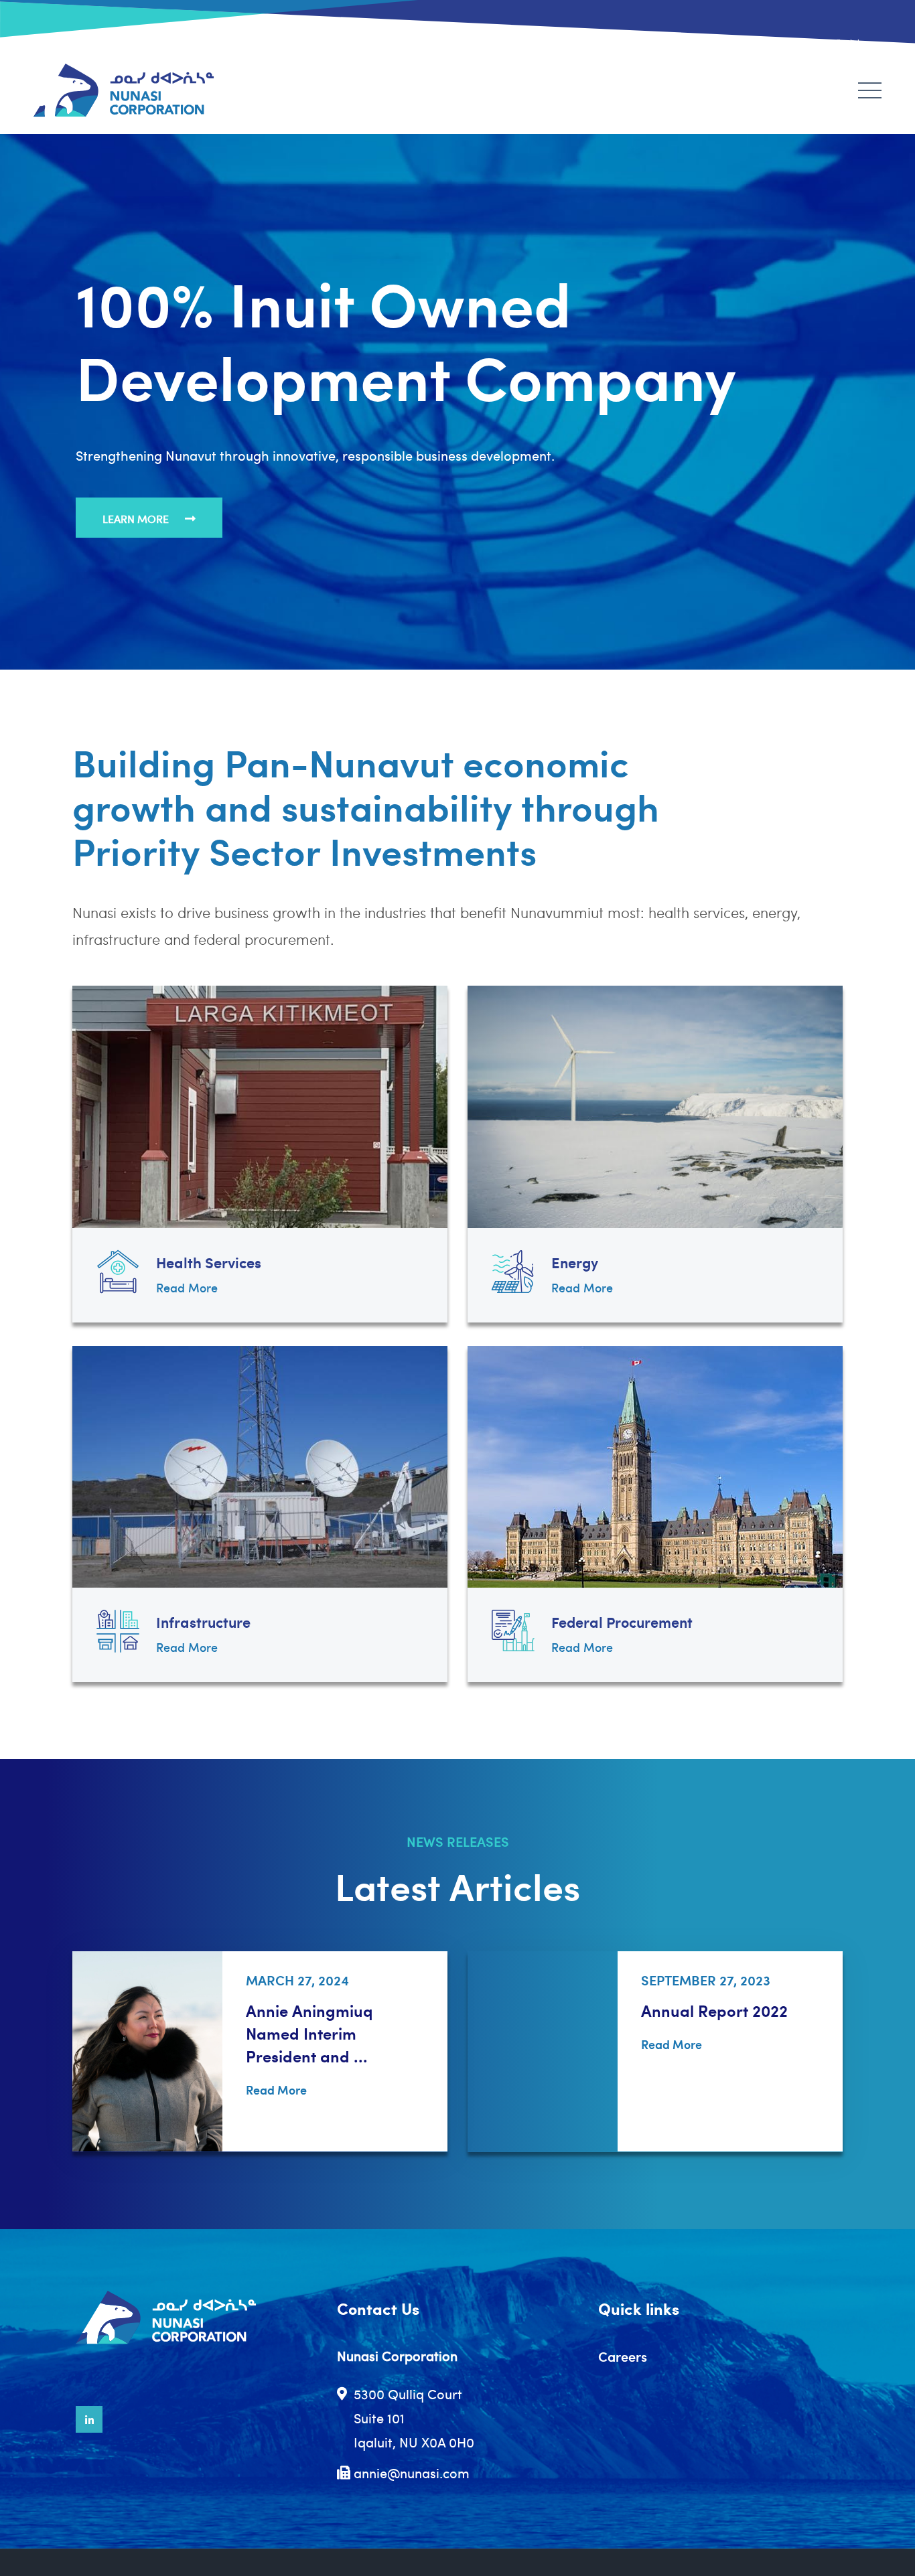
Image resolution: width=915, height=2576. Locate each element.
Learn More (137, 519)
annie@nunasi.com (412, 2473)
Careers (623, 2356)
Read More (187, 1287)
